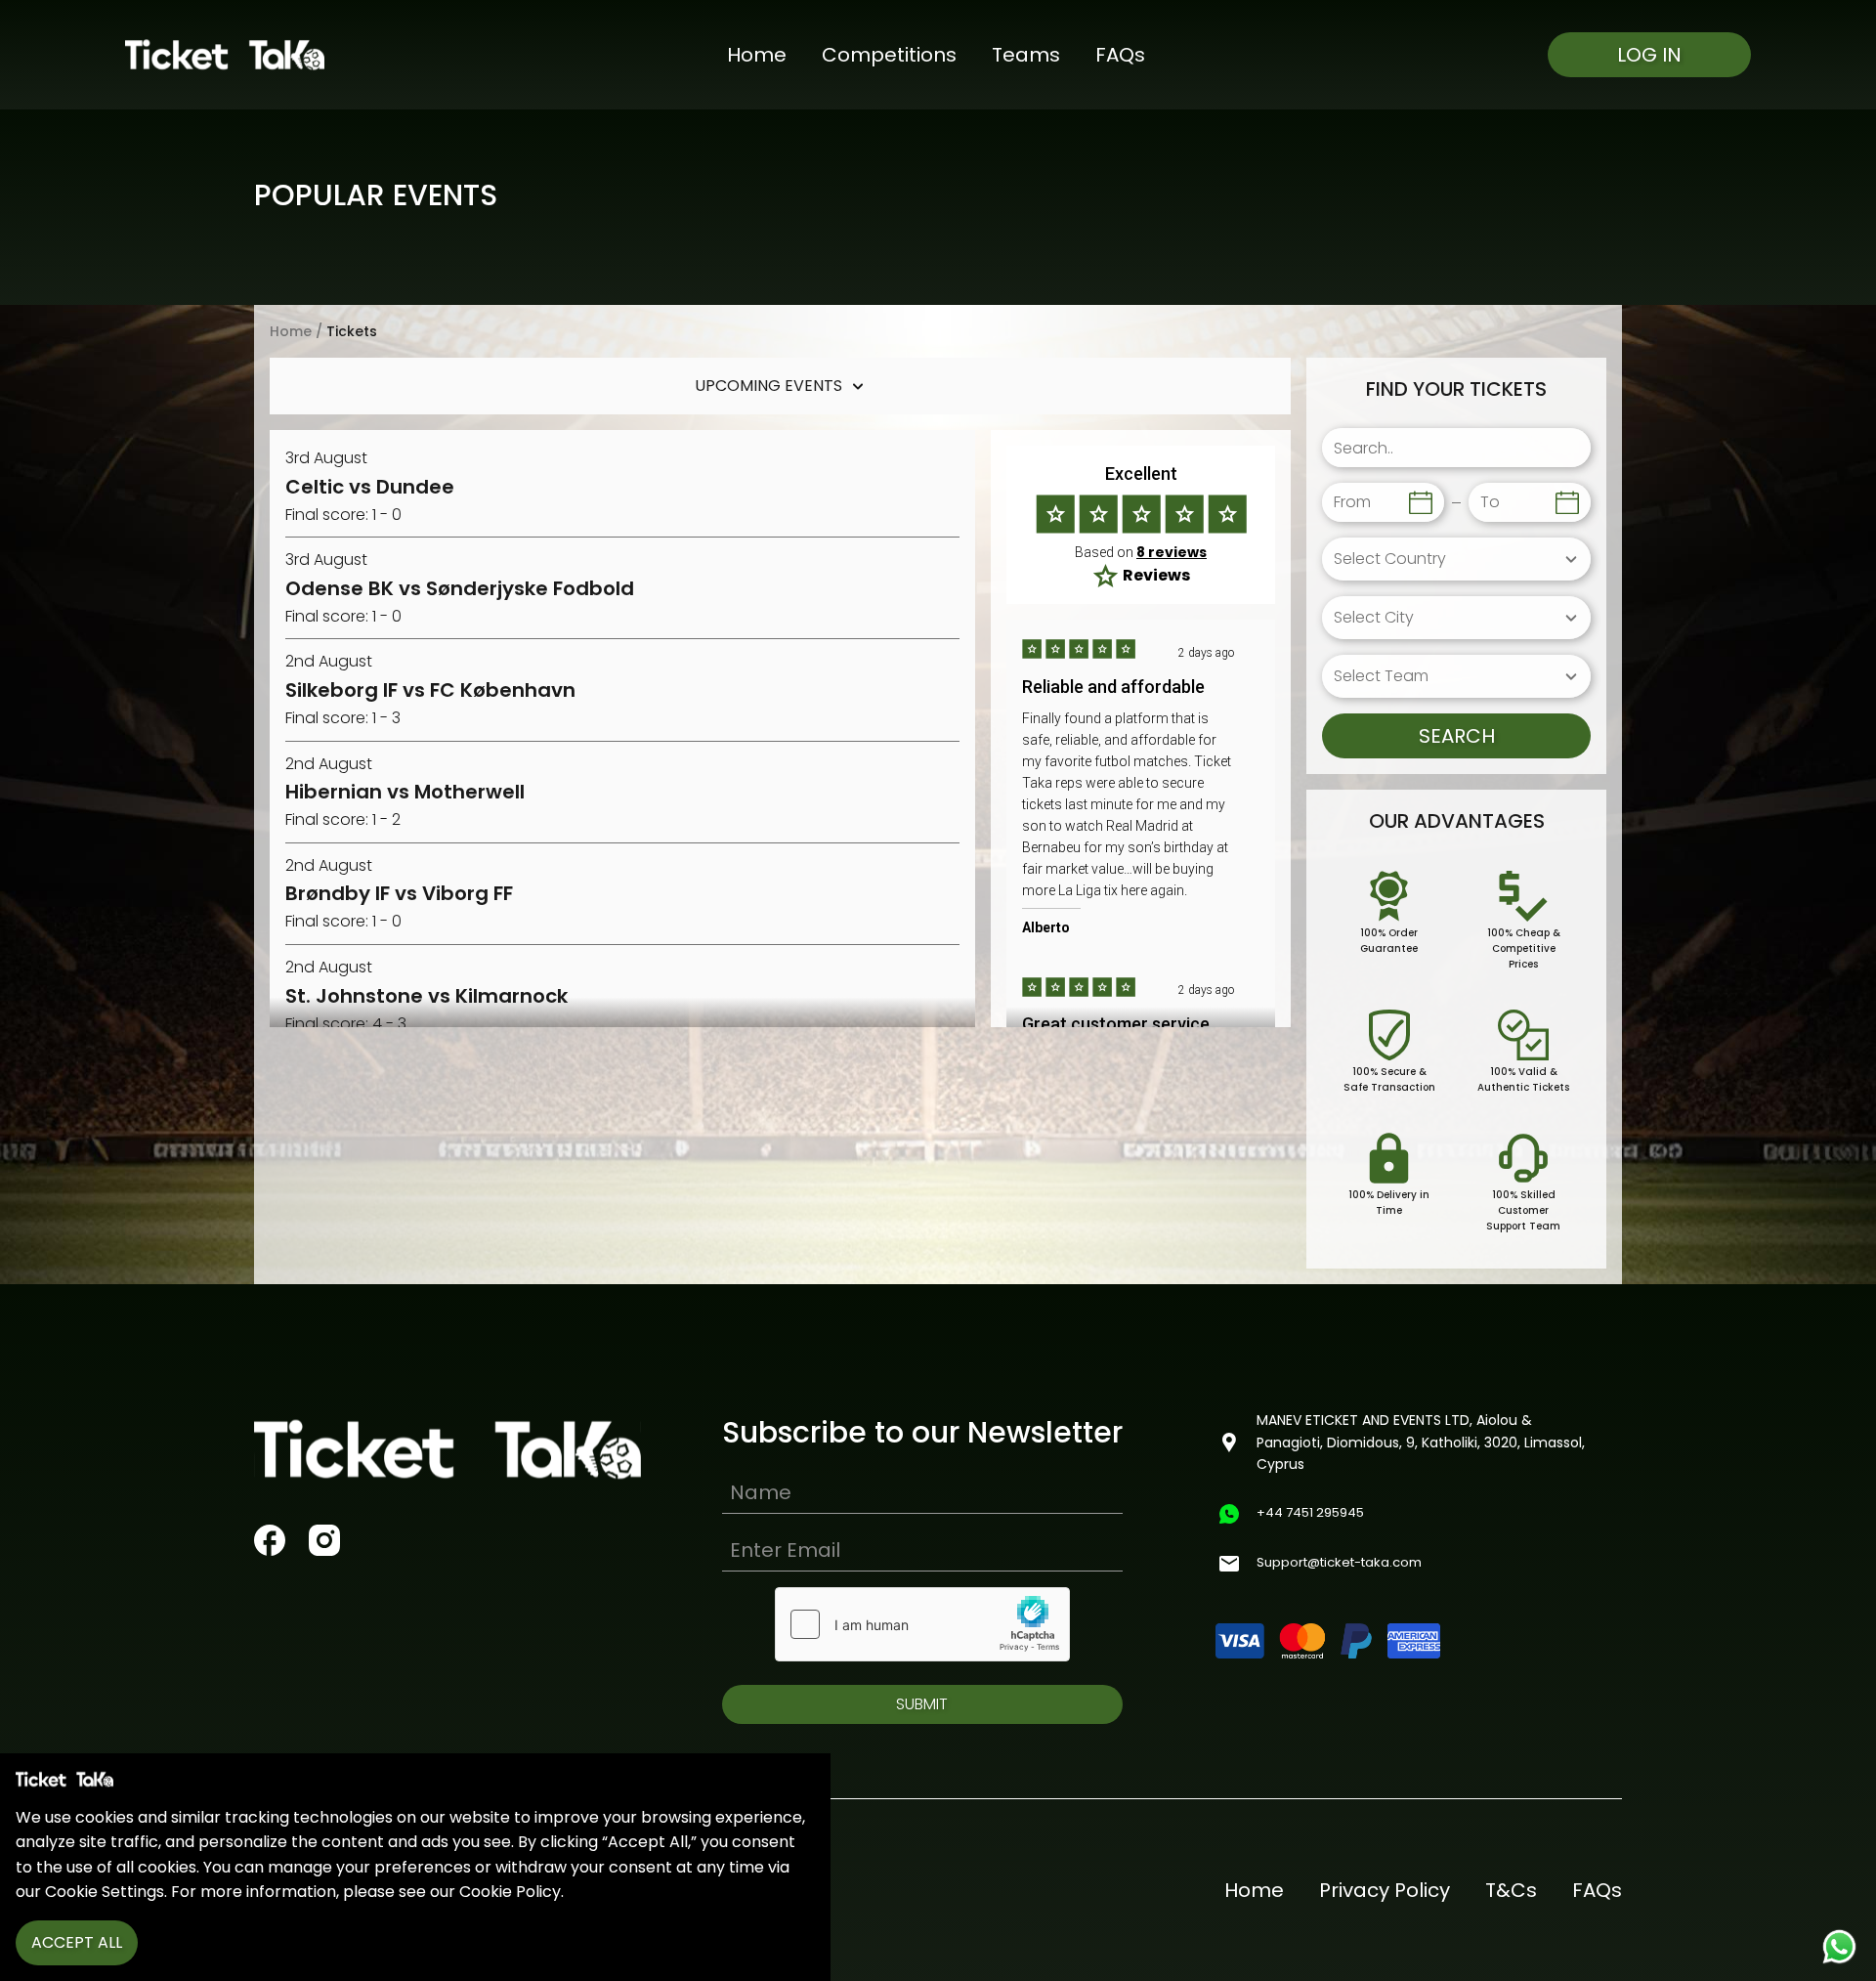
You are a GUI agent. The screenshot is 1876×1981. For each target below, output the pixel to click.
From (1352, 503)
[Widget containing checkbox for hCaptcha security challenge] (922, 1624)
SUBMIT (922, 1704)
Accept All (77, 1942)
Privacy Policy (1385, 1890)
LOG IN (1649, 55)
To (1490, 503)
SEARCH (1457, 736)
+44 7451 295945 (1310, 1512)
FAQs (1120, 55)
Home (757, 55)
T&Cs (1511, 1890)
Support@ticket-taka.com (1339, 1562)
